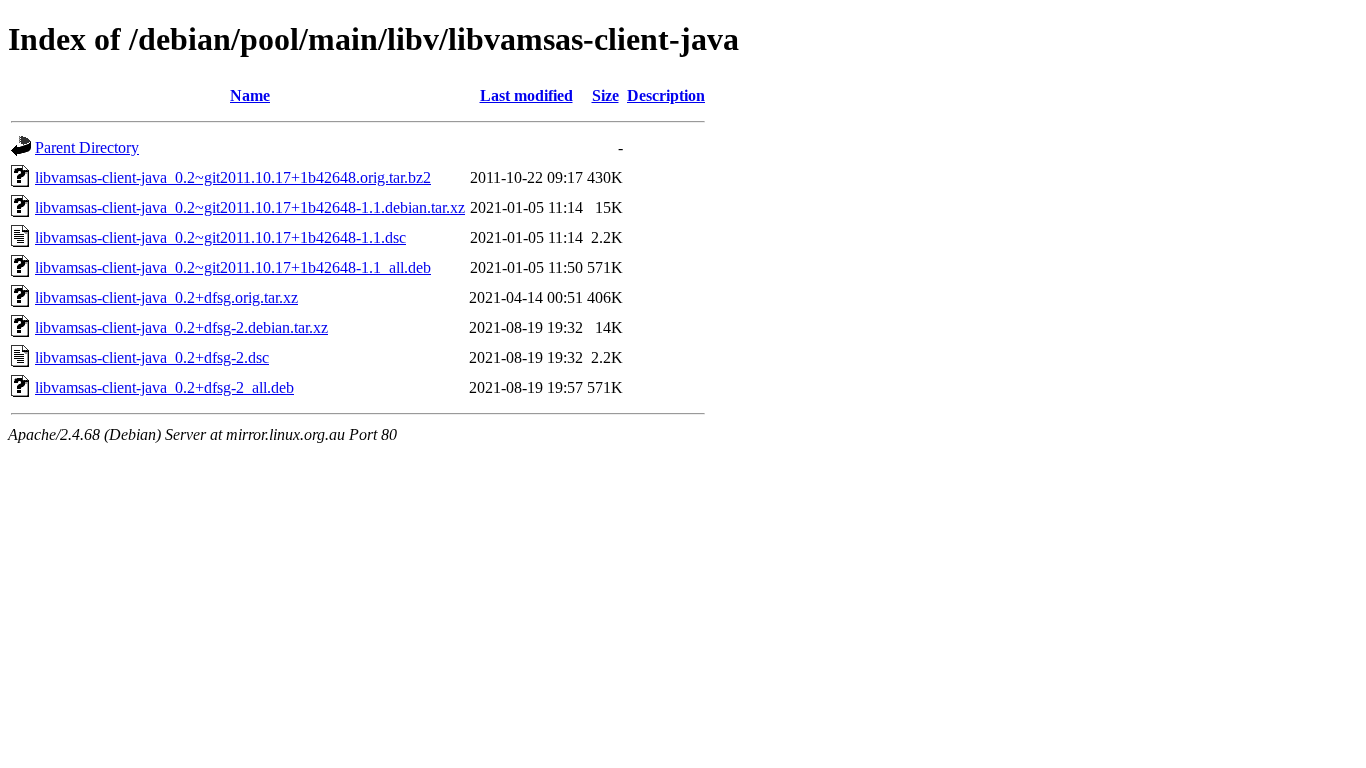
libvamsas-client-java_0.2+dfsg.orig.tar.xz (166, 297)
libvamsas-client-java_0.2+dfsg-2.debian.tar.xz (181, 327)
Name (250, 95)
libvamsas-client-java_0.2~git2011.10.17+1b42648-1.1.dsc (220, 237)
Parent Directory (87, 147)
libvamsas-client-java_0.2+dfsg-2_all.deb (164, 387)
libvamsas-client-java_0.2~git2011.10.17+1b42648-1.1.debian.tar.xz (250, 207)
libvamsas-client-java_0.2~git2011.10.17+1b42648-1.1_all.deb (233, 267)
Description (666, 95)
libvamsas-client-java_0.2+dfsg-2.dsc (152, 357)
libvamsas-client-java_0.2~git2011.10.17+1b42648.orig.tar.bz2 (233, 177)
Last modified (526, 95)
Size (605, 95)
